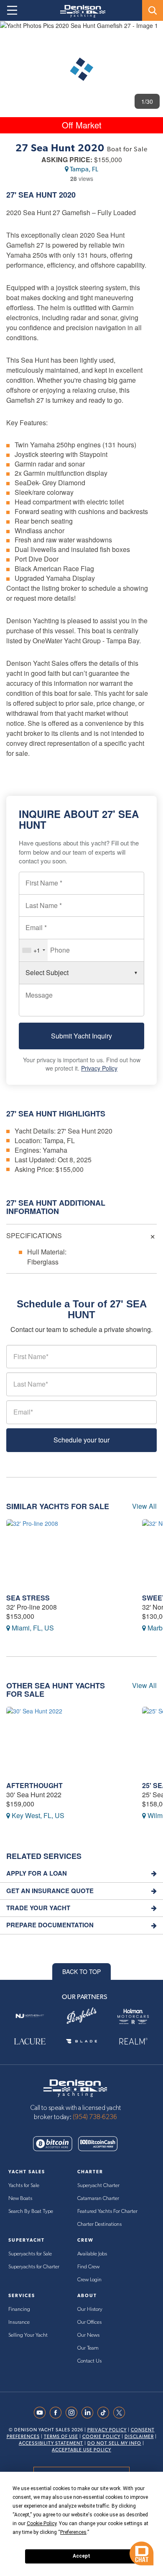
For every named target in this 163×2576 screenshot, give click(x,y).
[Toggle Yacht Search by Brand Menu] (153, 10)
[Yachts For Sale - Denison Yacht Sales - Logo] (80, 11)
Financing (19, 2309)
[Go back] (14, 35)
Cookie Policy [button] (42, 2523)
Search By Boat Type (31, 2211)
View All (144, 1506)
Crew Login (89, 2280)
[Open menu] (12, 10)
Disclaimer (139, 2437)
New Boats (20, 2199)
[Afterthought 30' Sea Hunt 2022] (68, 1742)
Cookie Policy (101, 2437)
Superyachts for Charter (34, 2267)
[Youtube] (42, 2413)
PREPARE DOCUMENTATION (50, 1925)
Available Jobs (92, 2254)
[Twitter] (121, 2413)
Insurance (19, 2322)
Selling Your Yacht (28, 2335)
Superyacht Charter (98, 2186)
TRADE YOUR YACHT (38, 1908)
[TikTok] (105, 2413)
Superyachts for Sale (30, 2254)
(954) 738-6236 (95, 2117)
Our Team (88, 2348)
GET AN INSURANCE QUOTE (50, 1891)
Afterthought (34, 1785)
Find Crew (88, 2267)
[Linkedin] (89, 2413)
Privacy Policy (99, 1068)
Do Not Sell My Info (114, 2443)
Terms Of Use (61, 2437)
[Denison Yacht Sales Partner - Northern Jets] (30, 2016)
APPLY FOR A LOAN (37, 1873)
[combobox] (33, 950)
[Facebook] (58, 2413)
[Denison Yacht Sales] (75, 2087)
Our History (90, 2309)
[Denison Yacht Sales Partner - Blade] (81, 2041)
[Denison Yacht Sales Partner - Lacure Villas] (30, 2041)
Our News (88, 2335)
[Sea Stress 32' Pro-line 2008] (68, 1554)
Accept (81, 2556)
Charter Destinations (99, 2224)
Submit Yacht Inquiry (81, 1036)
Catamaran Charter (98, 2199)
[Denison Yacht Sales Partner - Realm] (133, 2041)
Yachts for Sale (24, 2186)
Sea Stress (28, 1598)
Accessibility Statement (51, 2443)
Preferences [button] (73, 2532)
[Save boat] (152, 35)
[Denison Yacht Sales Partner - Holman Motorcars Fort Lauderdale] (133, 2016)
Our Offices (89, 2322)
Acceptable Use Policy (81, 2450)
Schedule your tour (81, 1440)
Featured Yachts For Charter (107, 2211)
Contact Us (89, 2361)
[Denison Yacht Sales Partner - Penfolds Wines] (81, 2016)
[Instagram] (74, 2413)
